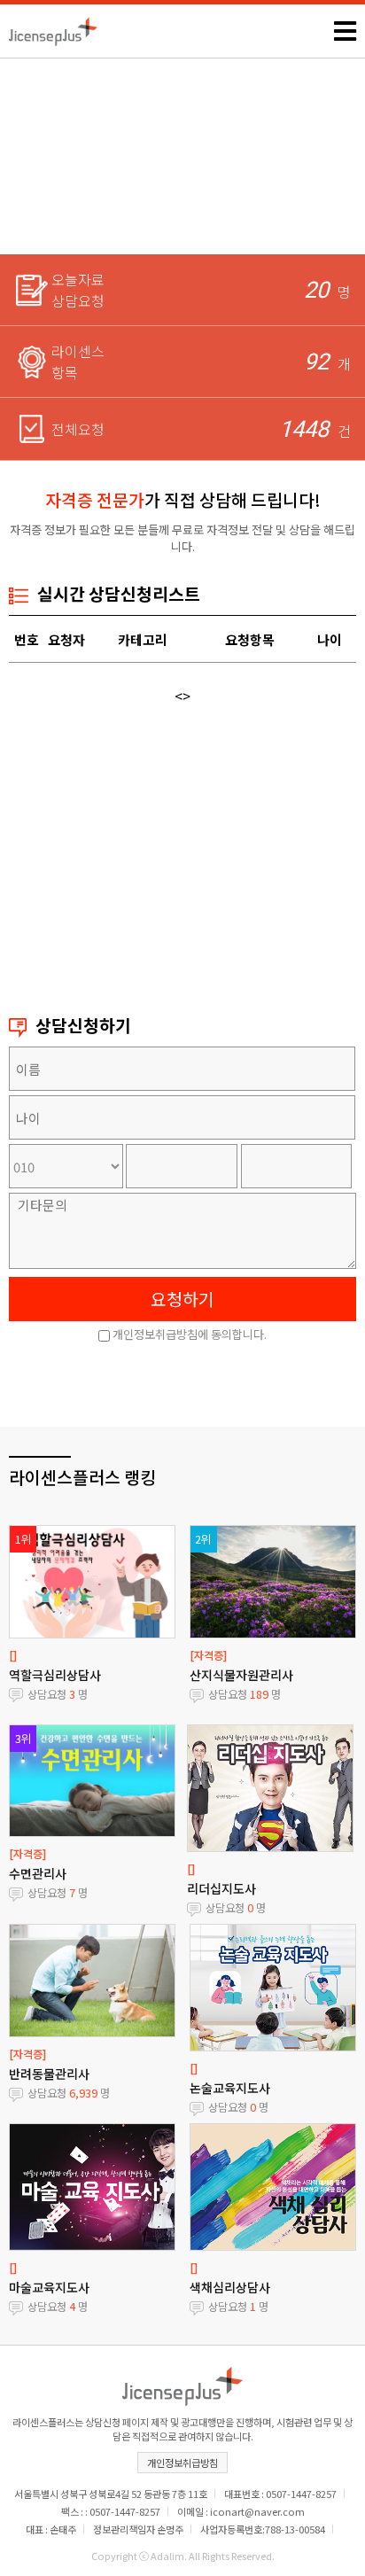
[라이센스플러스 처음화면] (53, 27)
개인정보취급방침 (182, 2463)
